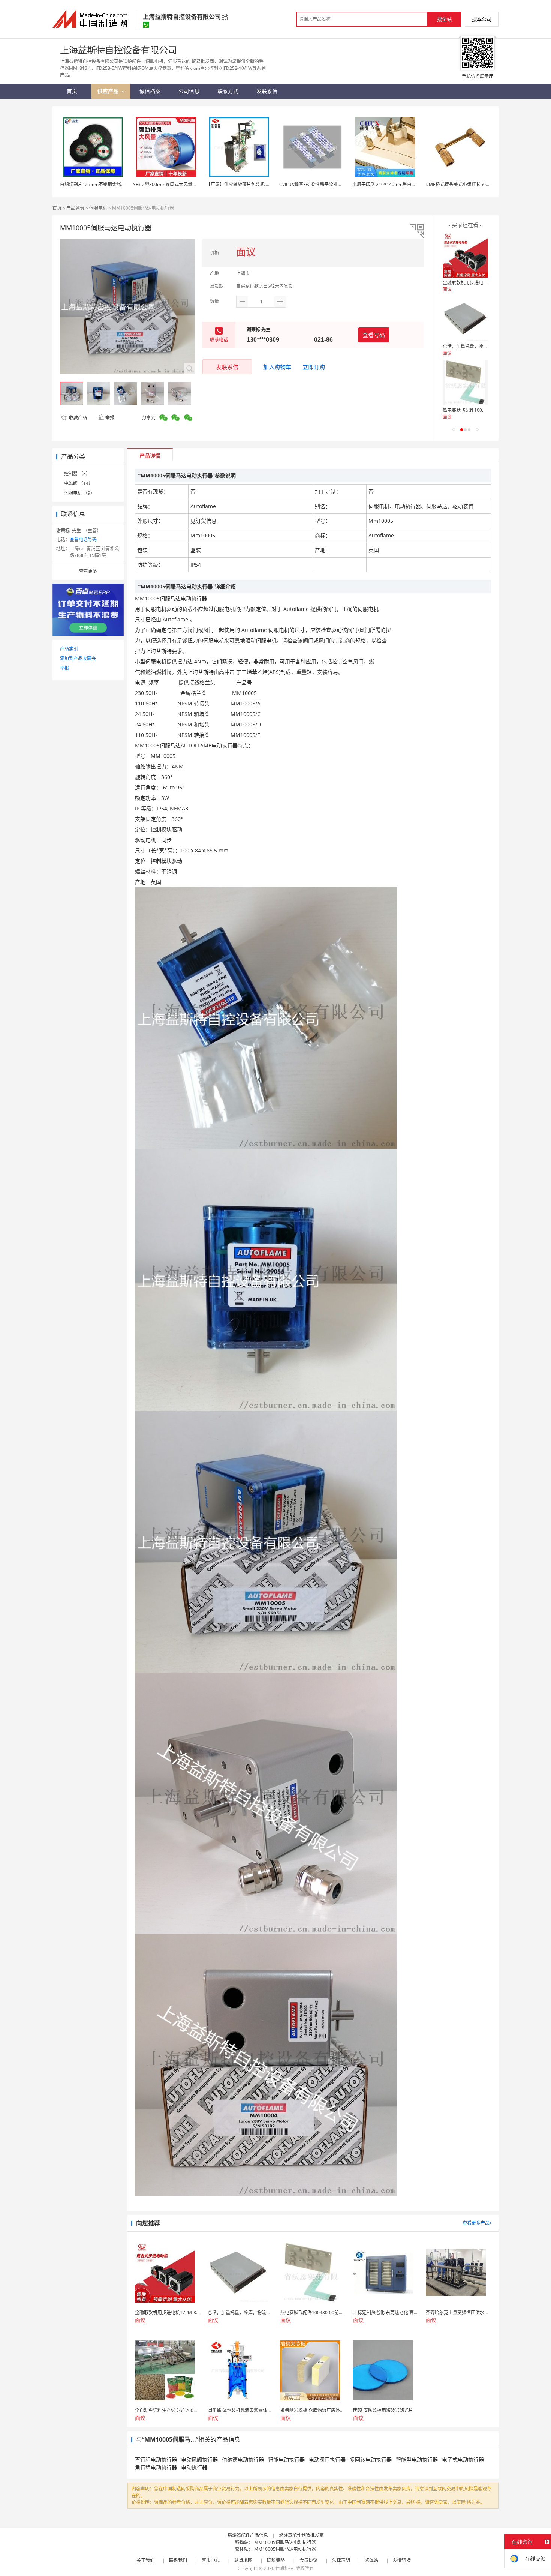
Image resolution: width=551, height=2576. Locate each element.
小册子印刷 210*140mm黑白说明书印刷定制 (398, 184)
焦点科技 (284, 2568)
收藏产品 (77, 418)
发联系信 (227, 367)
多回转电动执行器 (371, 2460)
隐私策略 (276, 2560)
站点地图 (243, 2560)
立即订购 (314, 367)
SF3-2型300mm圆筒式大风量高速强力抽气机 (178, 184)
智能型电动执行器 (417, 2460)
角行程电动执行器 (156, 2467)
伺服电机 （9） (79, 493)
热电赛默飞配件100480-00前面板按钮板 (483, 410)
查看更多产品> (477, 2223)
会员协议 (308, 2560)
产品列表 (75, 208)
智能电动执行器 (286, 2460)
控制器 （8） (77, 473)
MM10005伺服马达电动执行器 (285, 2542)
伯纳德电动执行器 (243, 2460)
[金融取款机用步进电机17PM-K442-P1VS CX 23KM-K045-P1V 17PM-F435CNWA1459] (465, 255)
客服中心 (211, 2560)
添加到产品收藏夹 (78, 658)
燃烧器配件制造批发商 (301, 2535)
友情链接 (402, 2560)
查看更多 (88, 571)
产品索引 (69, 649)
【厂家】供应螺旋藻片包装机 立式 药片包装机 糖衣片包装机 (266, 184)
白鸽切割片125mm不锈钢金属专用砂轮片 (102, 184)
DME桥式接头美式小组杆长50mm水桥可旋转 (471, 184)
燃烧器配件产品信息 (248, 2535)
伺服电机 (98, 208)
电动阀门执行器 (327, 2460)
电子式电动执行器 (463, 2460)
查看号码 (374, 335)
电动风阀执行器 (199, 2460)
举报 (110, 418)
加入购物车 (277, 367)
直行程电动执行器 (156, 2460)
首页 (57, 208)
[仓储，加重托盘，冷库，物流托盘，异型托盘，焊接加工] (465, 319)
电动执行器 (194, 2467)
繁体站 (371, 2560)
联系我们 (178, 2560)
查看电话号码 (83, 539)
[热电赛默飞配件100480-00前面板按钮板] (465, 383)
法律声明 (341, 2560)
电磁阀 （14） (79, 483)
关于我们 (145, 2560)
